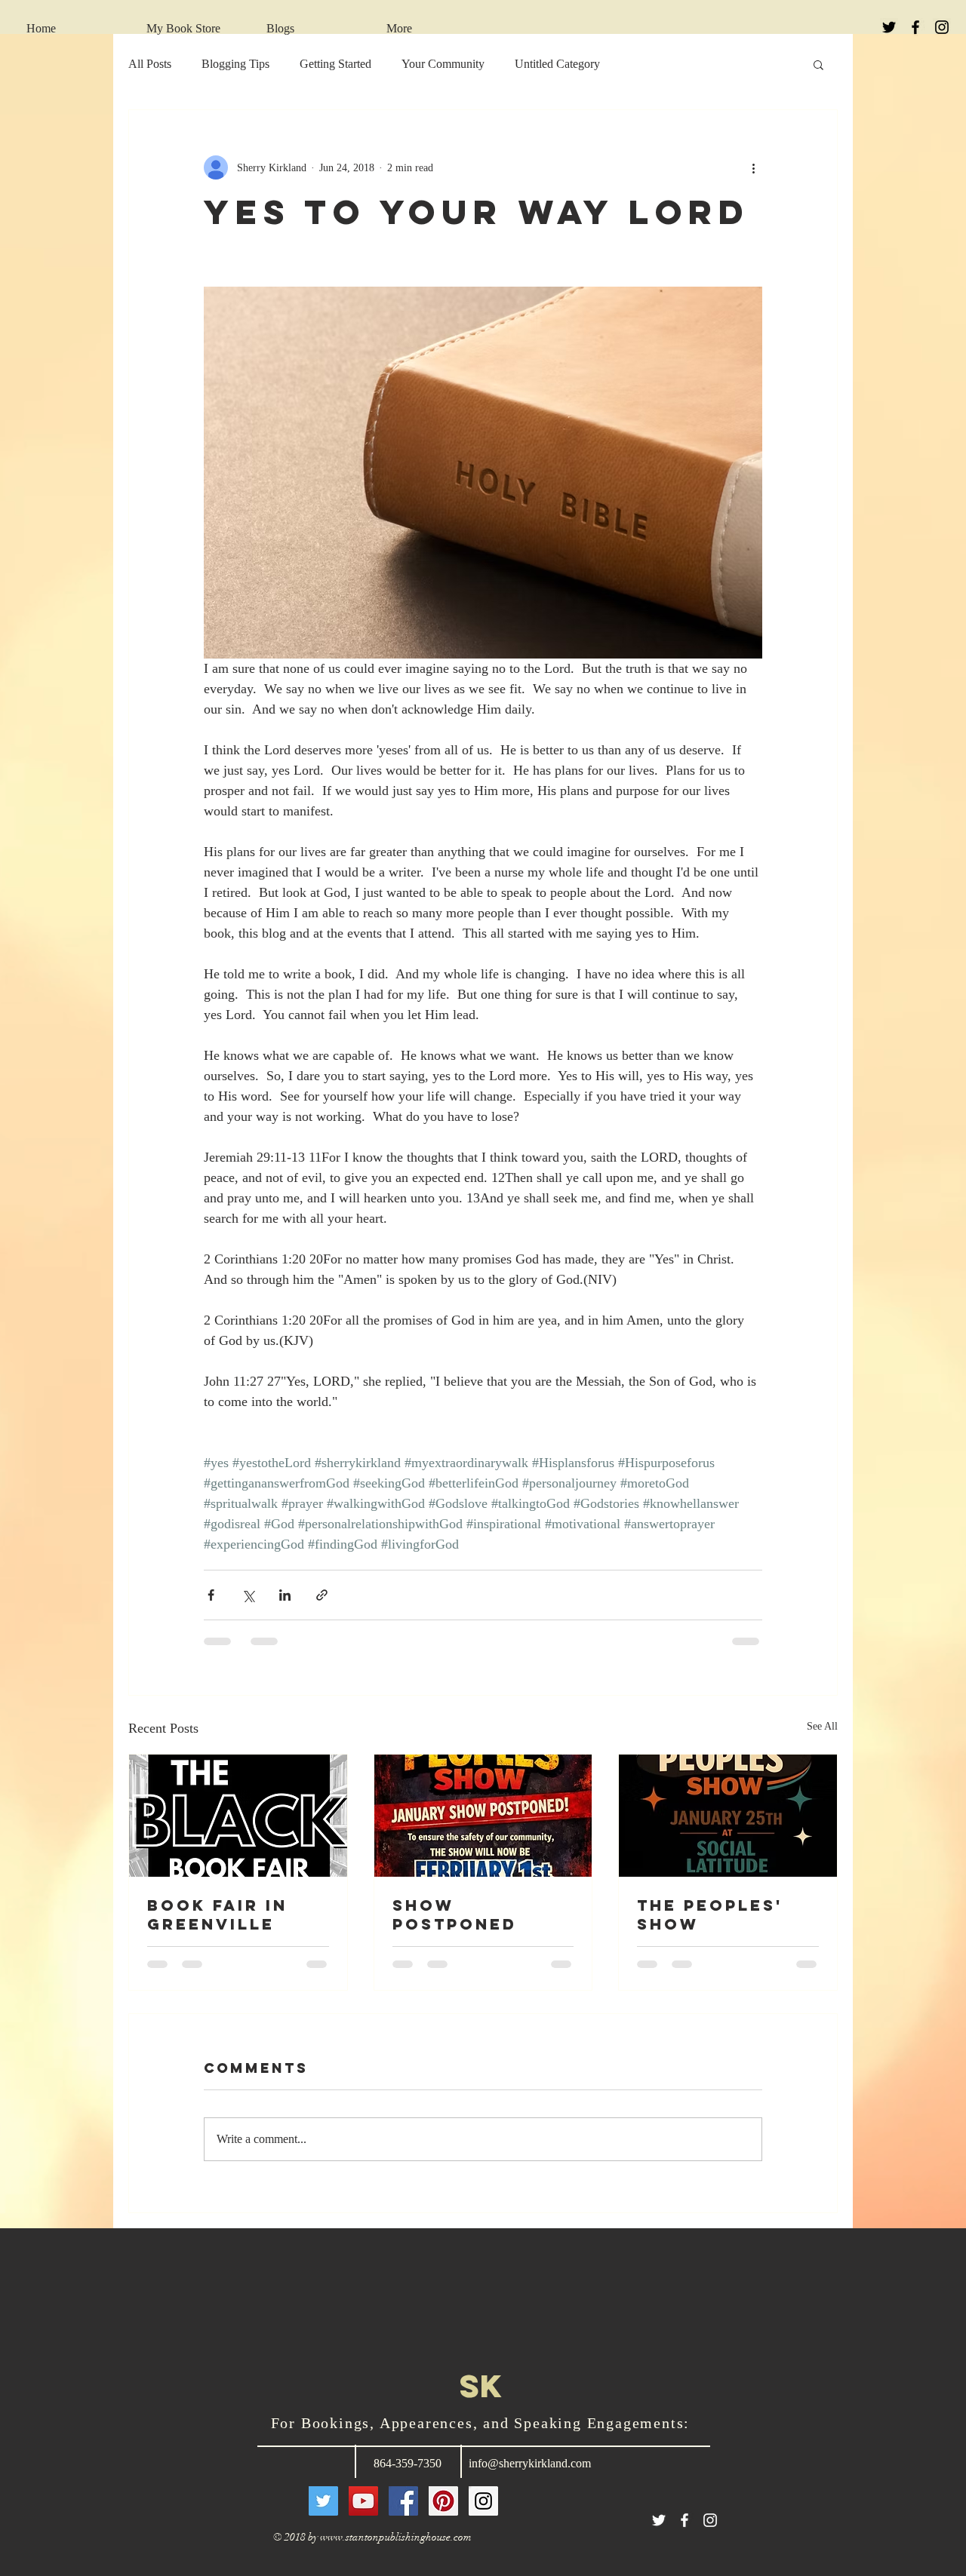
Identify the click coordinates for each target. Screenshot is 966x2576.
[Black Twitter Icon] (889, 27)
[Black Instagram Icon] (942, 27)
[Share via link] (322, 1595)
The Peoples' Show (710, 1914)
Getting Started (335, 64)
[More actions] (753, 167)
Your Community (443, 64)
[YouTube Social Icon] (363, 2501)
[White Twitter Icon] (659, 2520)
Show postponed (455, 1914)
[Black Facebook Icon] (915, 27)
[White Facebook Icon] (685, 2520)
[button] (818, 64)
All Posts (150, 64)
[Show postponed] (483, 1816)
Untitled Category (557, 64)
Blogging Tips (235, 64)
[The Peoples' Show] (728, 1816)
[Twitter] (323, 2501)
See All (822, 1726)
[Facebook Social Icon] (403, 2501)
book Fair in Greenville (217, 1914)
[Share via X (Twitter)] (248, 1595)
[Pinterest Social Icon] (443, 2501)
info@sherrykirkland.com (530, 2463)
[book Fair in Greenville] (238, 1816)
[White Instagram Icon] (710, 2520)
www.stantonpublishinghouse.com (396, 2537)
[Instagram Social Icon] (483, 2501)
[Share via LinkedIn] (285, 1595)
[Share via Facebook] (211, 1595)
